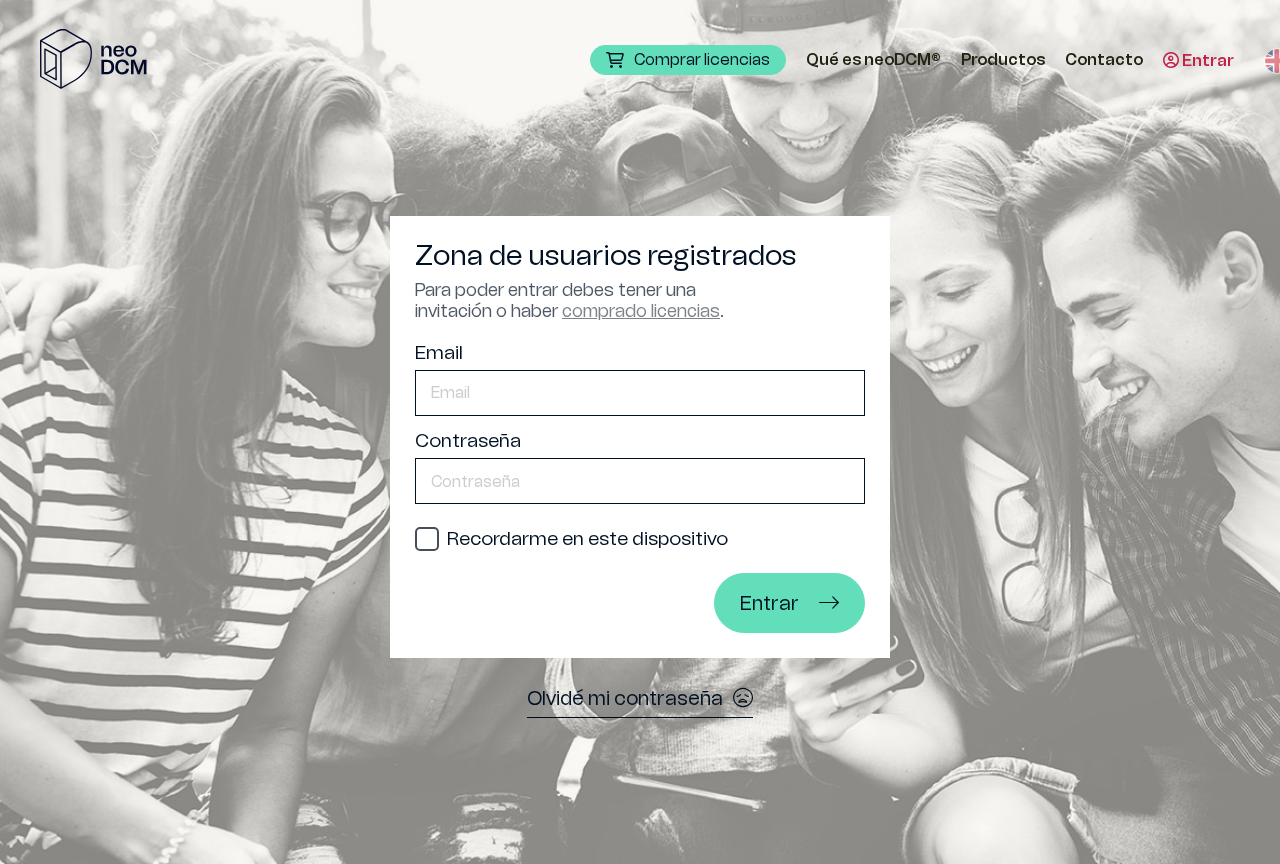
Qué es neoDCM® (873, 60)
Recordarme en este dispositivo (587, 538)
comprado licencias (641, 311)
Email (439, 352)
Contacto (1104, 60)
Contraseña (468, 440)
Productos (1003, 60)
